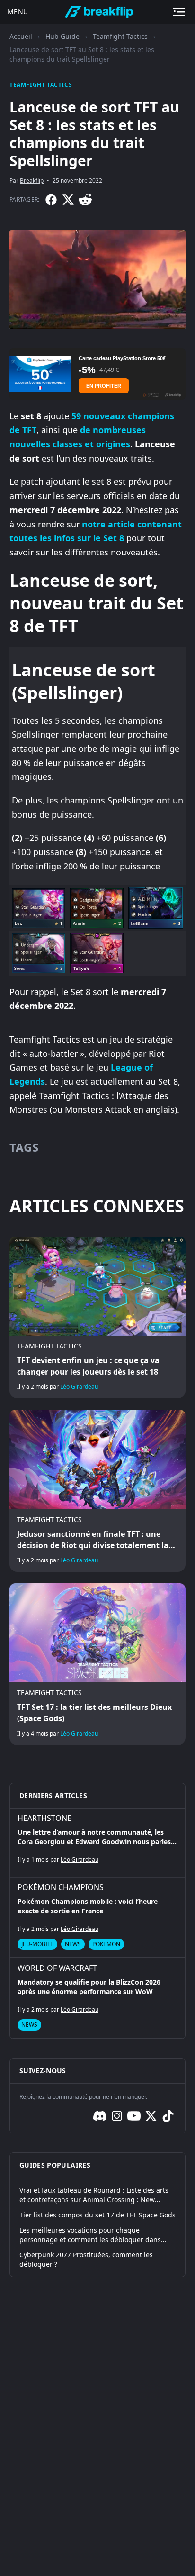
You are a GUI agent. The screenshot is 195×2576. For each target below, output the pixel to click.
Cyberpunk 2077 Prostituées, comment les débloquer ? (86, 2259)
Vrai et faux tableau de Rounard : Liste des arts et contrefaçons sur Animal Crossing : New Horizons (94, 2195)
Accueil (21, 36)
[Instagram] (117, 2116)
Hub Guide (62, 36)
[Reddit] (85, 200)
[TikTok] (168, 2116)
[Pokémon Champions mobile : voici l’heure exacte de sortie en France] (97, 1918)
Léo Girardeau (79, 1387)
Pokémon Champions (61, 1887)
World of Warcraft (57, 1968)
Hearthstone (44, 1818)
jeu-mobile (37, 1944)
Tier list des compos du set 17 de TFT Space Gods (97, 2215)
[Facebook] (51, 200)
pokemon (106, 1944)
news (73, 1944)
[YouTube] (134, 2116)
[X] (68, 200)
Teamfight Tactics (120, 36)
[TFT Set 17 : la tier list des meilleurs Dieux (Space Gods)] (97, 1664)
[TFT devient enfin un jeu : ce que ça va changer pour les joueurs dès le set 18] (97, 1317)
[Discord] (100, 2116)
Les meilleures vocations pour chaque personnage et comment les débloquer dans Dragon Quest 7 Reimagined (90, 2235)
